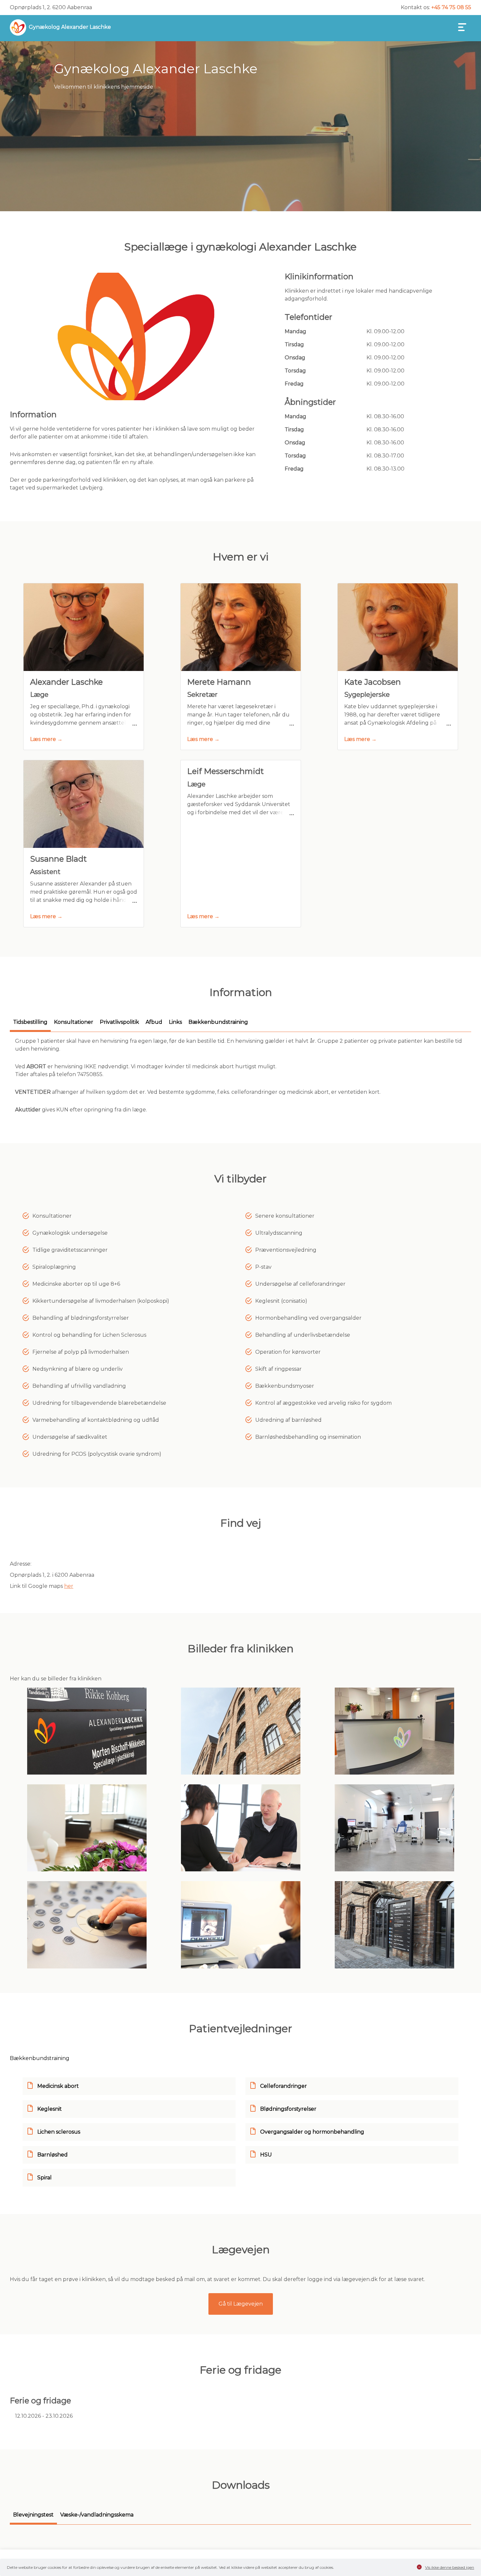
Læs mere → (46, 739)
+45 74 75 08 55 (451, 7)
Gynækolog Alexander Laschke (70, 27)
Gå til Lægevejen (241, 2304)
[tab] (30, 1025)
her (69, 1586)
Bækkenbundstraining (40, 2058)
